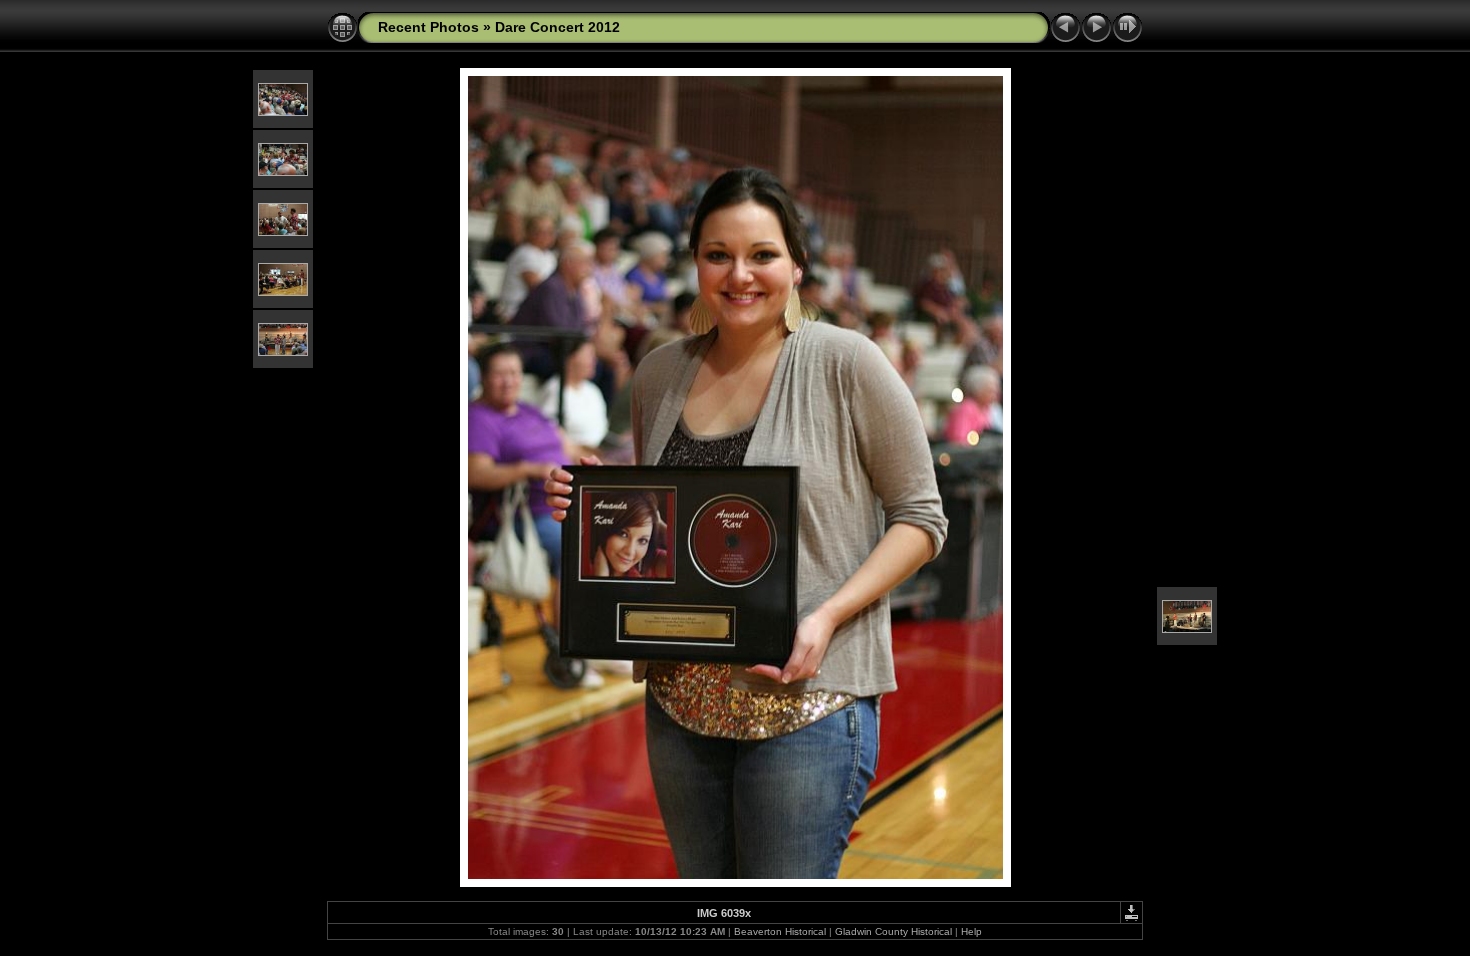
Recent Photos (428, 27)
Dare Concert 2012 (557, 27)
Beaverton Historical (780, 931)
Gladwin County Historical (893, 931)
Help (971, 931)
